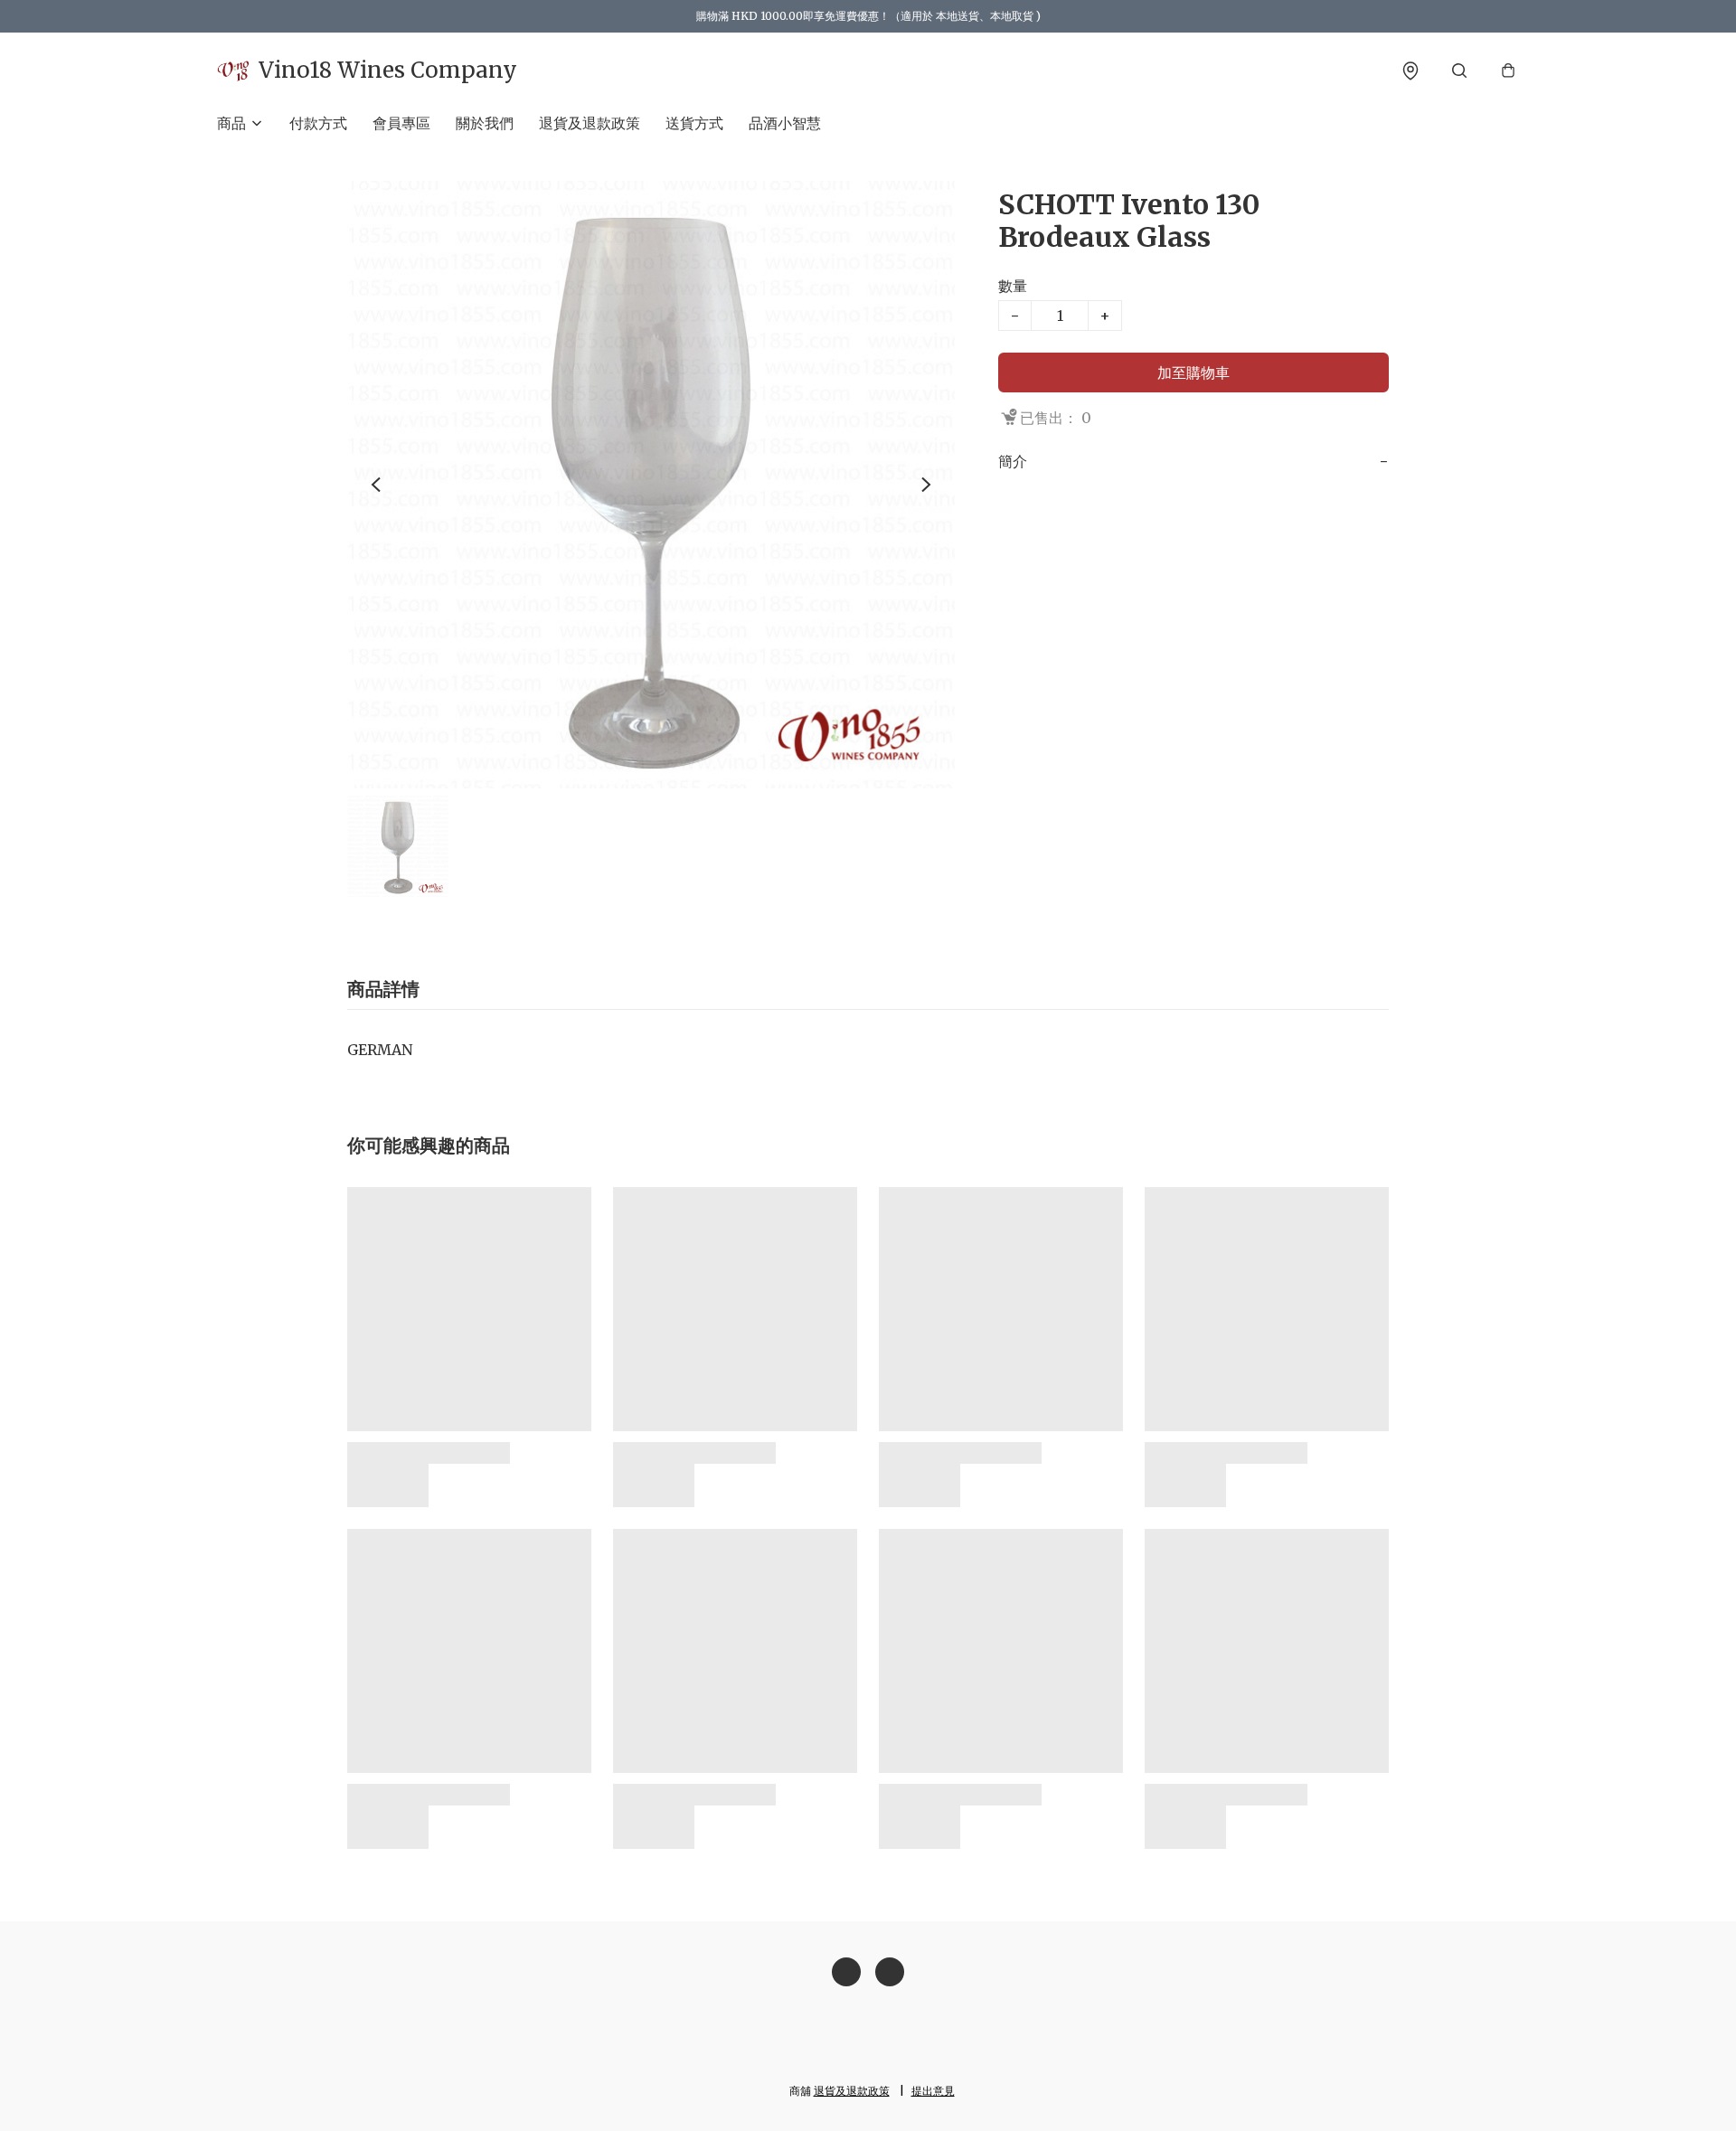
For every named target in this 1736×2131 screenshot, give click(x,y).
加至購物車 (1193, 372)
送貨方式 (694, 123)
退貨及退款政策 (590, 123)
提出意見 (933, 2091)
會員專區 (401, 123)
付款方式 (318, 123)
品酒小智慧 (785, 123)
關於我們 (485, 123)
